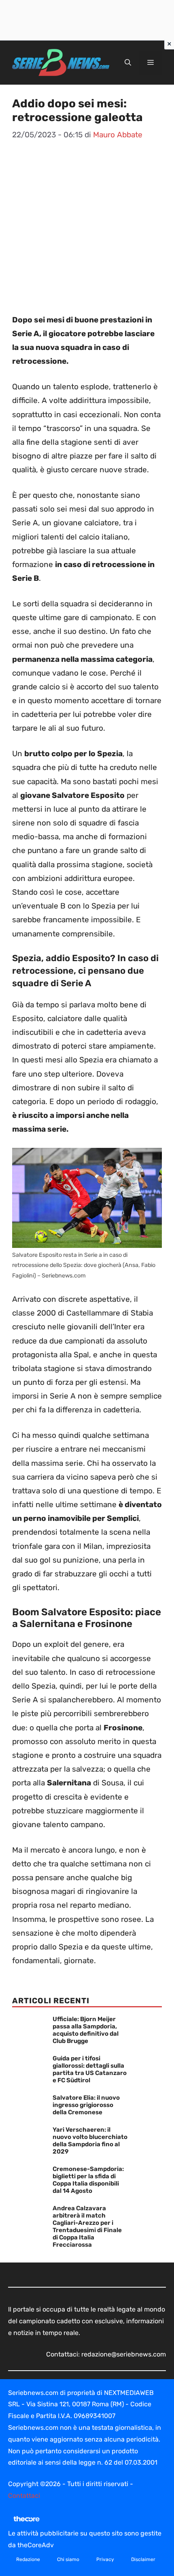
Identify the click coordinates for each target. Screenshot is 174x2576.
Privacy (105, 2559)
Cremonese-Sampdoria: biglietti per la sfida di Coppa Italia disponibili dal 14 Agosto (88, 2180)
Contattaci (24, 2496)
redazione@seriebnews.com (124, 2354)
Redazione (28, 2559)
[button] (128, 63)
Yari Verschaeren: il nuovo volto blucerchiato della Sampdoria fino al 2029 (90, 2141)
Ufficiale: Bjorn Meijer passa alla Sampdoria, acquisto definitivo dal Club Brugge (86, 2030)
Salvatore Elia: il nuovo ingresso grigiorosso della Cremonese (86, 2105)
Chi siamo (68, 2559)
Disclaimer (143, 2559)
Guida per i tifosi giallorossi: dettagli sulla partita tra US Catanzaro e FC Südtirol (90, 2069)
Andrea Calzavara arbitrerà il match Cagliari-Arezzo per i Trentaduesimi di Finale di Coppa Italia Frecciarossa (87, 2226)
